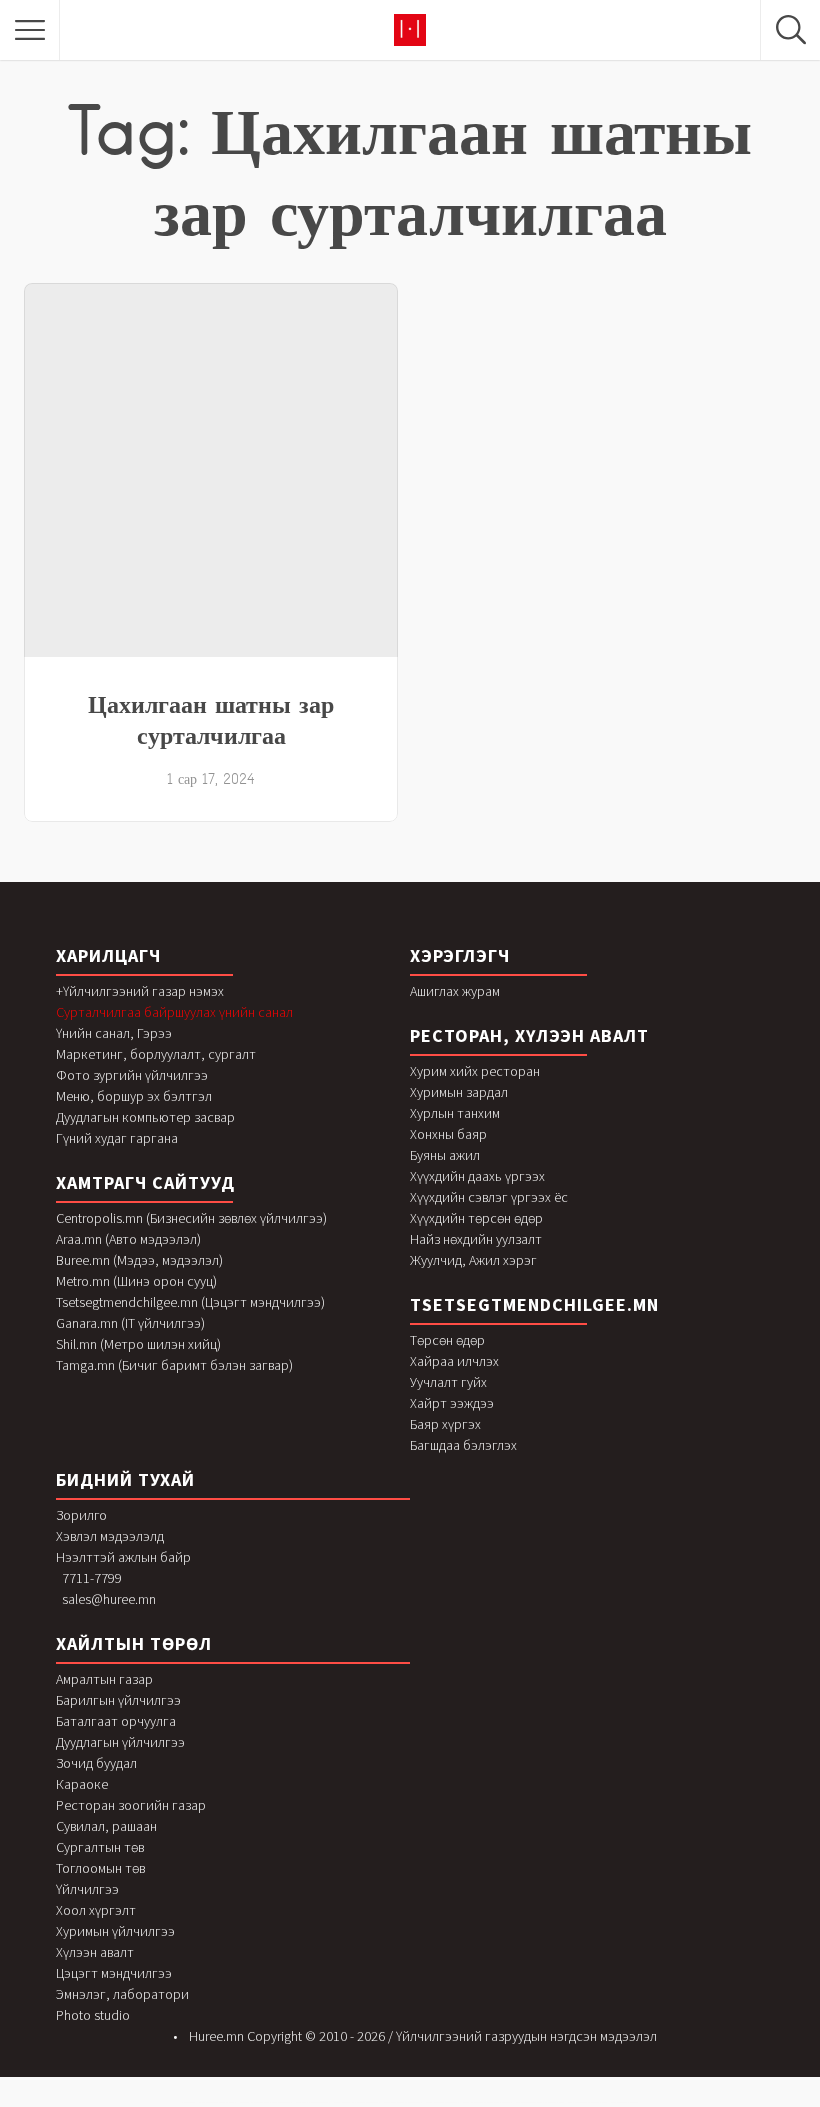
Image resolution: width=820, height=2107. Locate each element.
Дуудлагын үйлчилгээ (120, 1742)
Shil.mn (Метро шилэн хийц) (138, 1344)
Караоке (82, 1784)
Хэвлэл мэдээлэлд (110, 1536)
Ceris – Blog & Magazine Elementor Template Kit (587, 2102)
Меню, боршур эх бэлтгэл (134, 1096)
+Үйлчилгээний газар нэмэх (140, 991)
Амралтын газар (104, 1679)
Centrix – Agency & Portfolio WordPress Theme (403, 2102)
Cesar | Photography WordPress (624, 2102)
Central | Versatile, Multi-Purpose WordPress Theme (357, 2102)
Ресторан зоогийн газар (131, 1805)
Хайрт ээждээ (452, 1403)
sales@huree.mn (109, 1599)
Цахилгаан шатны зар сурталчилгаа (211, 720)
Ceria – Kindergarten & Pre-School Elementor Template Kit (540, 2102)
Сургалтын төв (100, 1847)
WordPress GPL (188, 2102)
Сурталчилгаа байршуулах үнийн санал (174, 1012)
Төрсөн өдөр (447, 1340)
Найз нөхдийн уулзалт (476, 1239)
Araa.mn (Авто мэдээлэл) (128, 1239)
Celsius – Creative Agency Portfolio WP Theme (217, 2102)
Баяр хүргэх (445, 1424)
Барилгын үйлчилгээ (118, 1700)
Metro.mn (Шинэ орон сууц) (136, 1281)
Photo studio (93, 2015)
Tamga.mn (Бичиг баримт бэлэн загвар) (174, 1365)
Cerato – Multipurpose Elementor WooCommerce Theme (487, 2102)
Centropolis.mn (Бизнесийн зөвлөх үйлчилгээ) (191, 1218)
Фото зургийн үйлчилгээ (132, 1075)
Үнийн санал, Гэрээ (114, 1033)
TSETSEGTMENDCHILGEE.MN (534, 1304)
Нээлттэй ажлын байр (123, 1557)
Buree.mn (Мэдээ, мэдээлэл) (139, 1260)
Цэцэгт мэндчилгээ (114, 1973)
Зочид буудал (96, 1763)
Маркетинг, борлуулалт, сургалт (156, 1054)
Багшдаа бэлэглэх (463, 1445)
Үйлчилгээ (87, 1889)
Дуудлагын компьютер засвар (145, 1117)
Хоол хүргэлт (96, 1910)
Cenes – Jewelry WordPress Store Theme (313, 2102)
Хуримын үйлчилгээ (115, 1931)
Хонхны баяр (448, 1134)
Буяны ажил (445, 1155)
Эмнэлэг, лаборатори (122, 1994)
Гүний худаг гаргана (117, 1138)
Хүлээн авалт (95, 1952)
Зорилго (81, 1515)
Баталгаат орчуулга (116, 1721)
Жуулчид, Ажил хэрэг (473, 1260)
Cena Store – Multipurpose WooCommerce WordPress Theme (266, 2102)
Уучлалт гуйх (448, 1382)
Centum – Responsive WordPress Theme (442, 2102)
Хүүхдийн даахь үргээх (477, 1176)
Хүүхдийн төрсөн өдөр (476, 1218)
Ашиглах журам (455, 991)
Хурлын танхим (455, 1113)
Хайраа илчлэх (454, 1361)
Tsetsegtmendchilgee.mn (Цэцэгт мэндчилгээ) (190, 1302)
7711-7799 (92, 1578)
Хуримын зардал (459, 1092)
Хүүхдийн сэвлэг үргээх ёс (489, 1197)
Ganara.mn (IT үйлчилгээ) (130, 1323)
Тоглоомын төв (100, 1868)
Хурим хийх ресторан (475, 1071)
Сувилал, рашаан (106, 1826)
